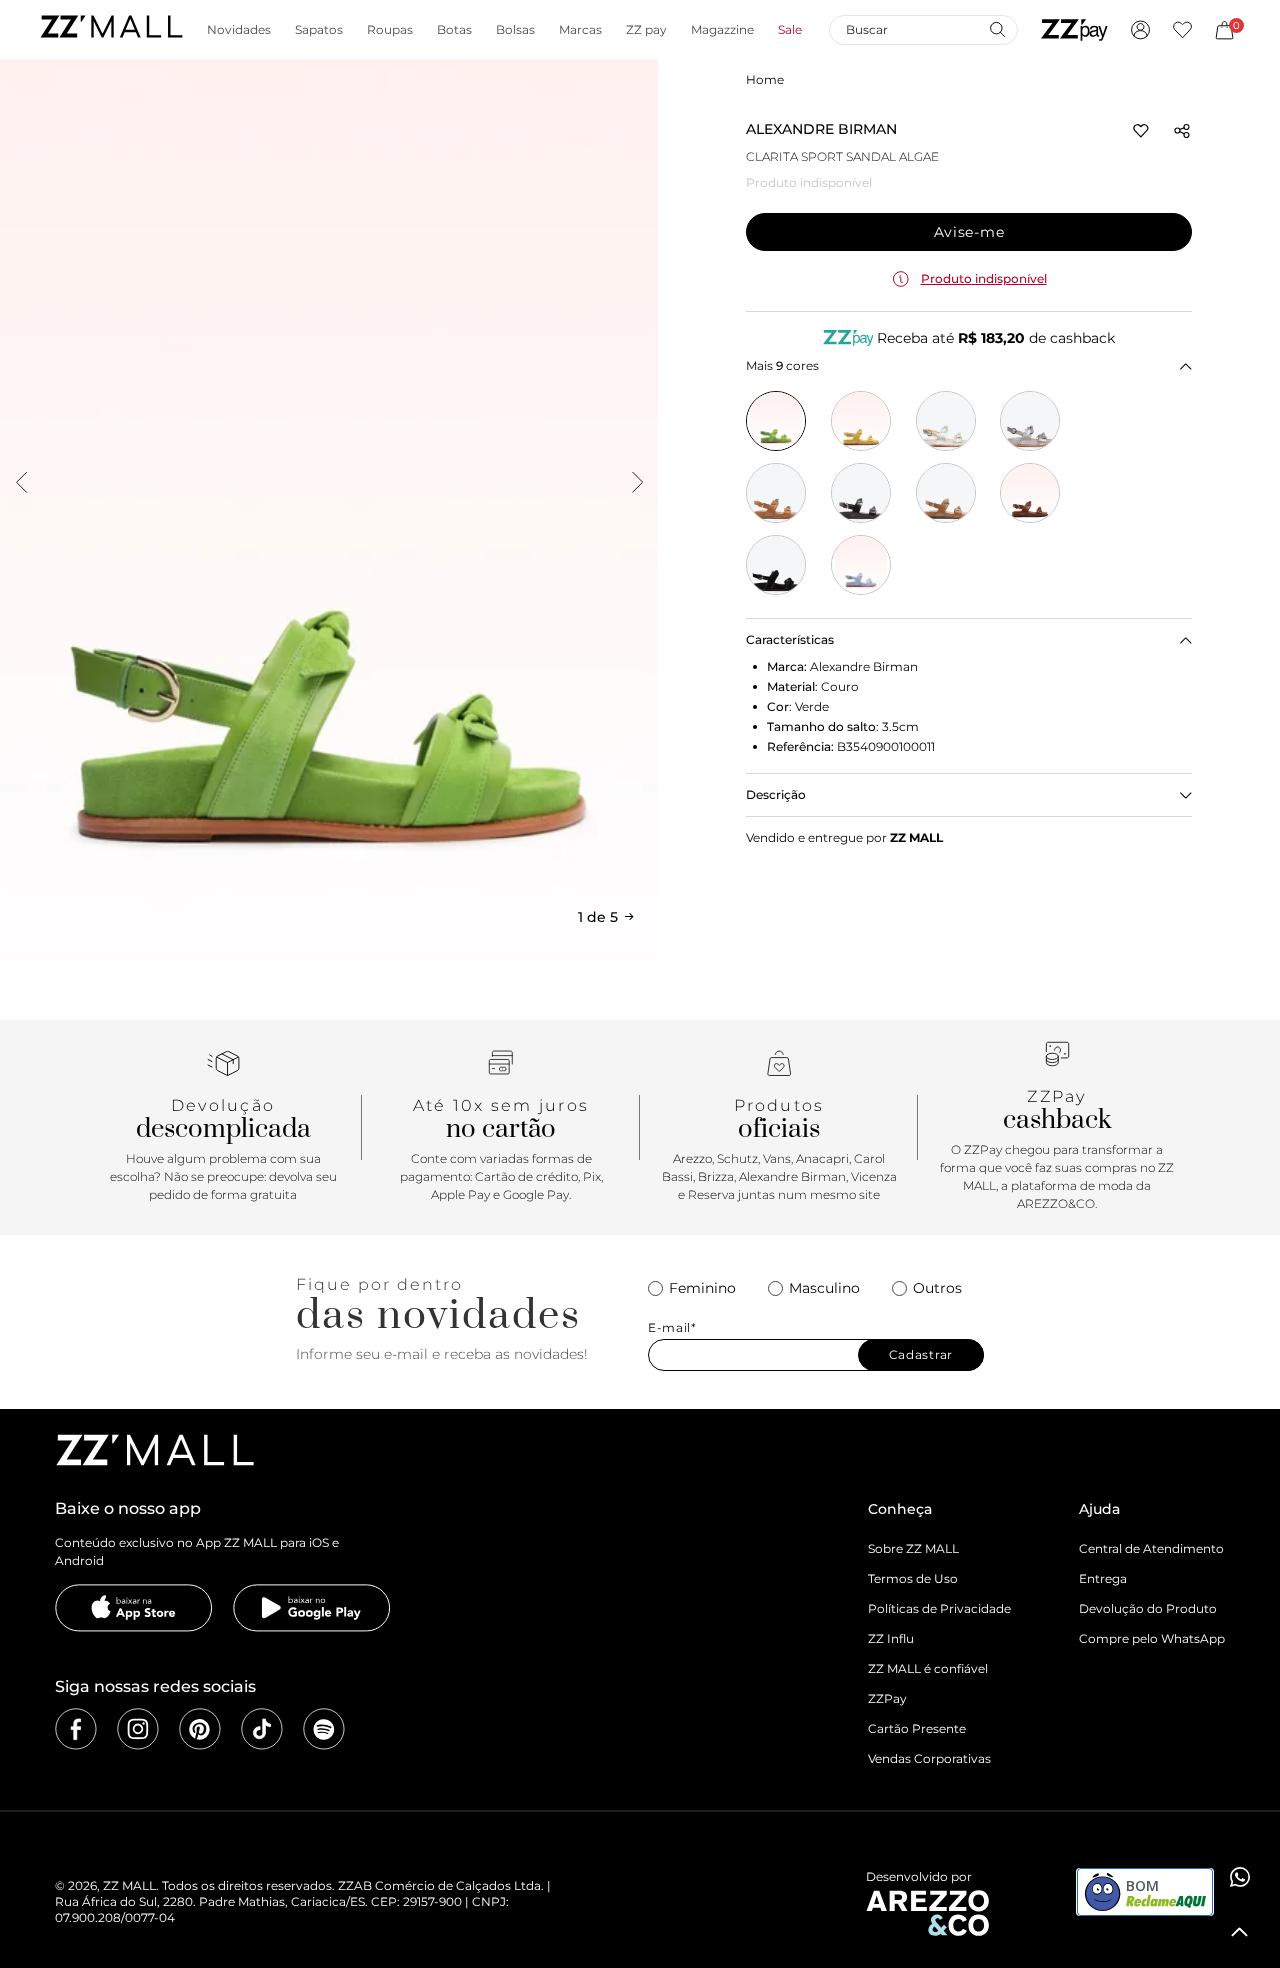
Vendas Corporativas (929, 1758)
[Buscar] (997, 29)
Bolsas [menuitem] (515, 30)
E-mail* (672, 1328)
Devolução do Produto (1148, 1608)
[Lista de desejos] (1182, 30)
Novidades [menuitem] (239, 30)
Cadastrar (921, 1354)
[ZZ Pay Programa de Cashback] (1074, 30)
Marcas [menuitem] (580, 30)
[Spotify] (324, 1729)
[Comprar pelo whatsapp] (1240, 1877)
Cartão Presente (917, 1728)
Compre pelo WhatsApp (1152, 1638)
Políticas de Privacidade (939, 1608)
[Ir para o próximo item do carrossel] (637, 482)
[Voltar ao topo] (1240, 1932)
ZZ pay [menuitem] (646, 30)
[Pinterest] (200, 1729)
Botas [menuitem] (454, 30)
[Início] (111, 29)
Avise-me (969, 232)
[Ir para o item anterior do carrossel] (21, 482)
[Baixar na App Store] (134, 1608)
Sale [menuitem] (790, 30)
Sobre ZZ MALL (913, 1548)
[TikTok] (262, 1729)
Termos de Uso (913, 1578)
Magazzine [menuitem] (722, 30)
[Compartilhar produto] (1182, 131)
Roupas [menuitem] (390, 30)
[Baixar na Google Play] (312, 1608)
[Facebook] (76, 1729)
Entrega (1103, 1578)
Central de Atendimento (1151, 1548)
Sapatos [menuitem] (319, 30)
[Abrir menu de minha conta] (1140, 30)
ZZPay (887, 1698)
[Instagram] (138, 1729)
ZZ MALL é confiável (928, 1668)
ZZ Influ (891, 1638)
